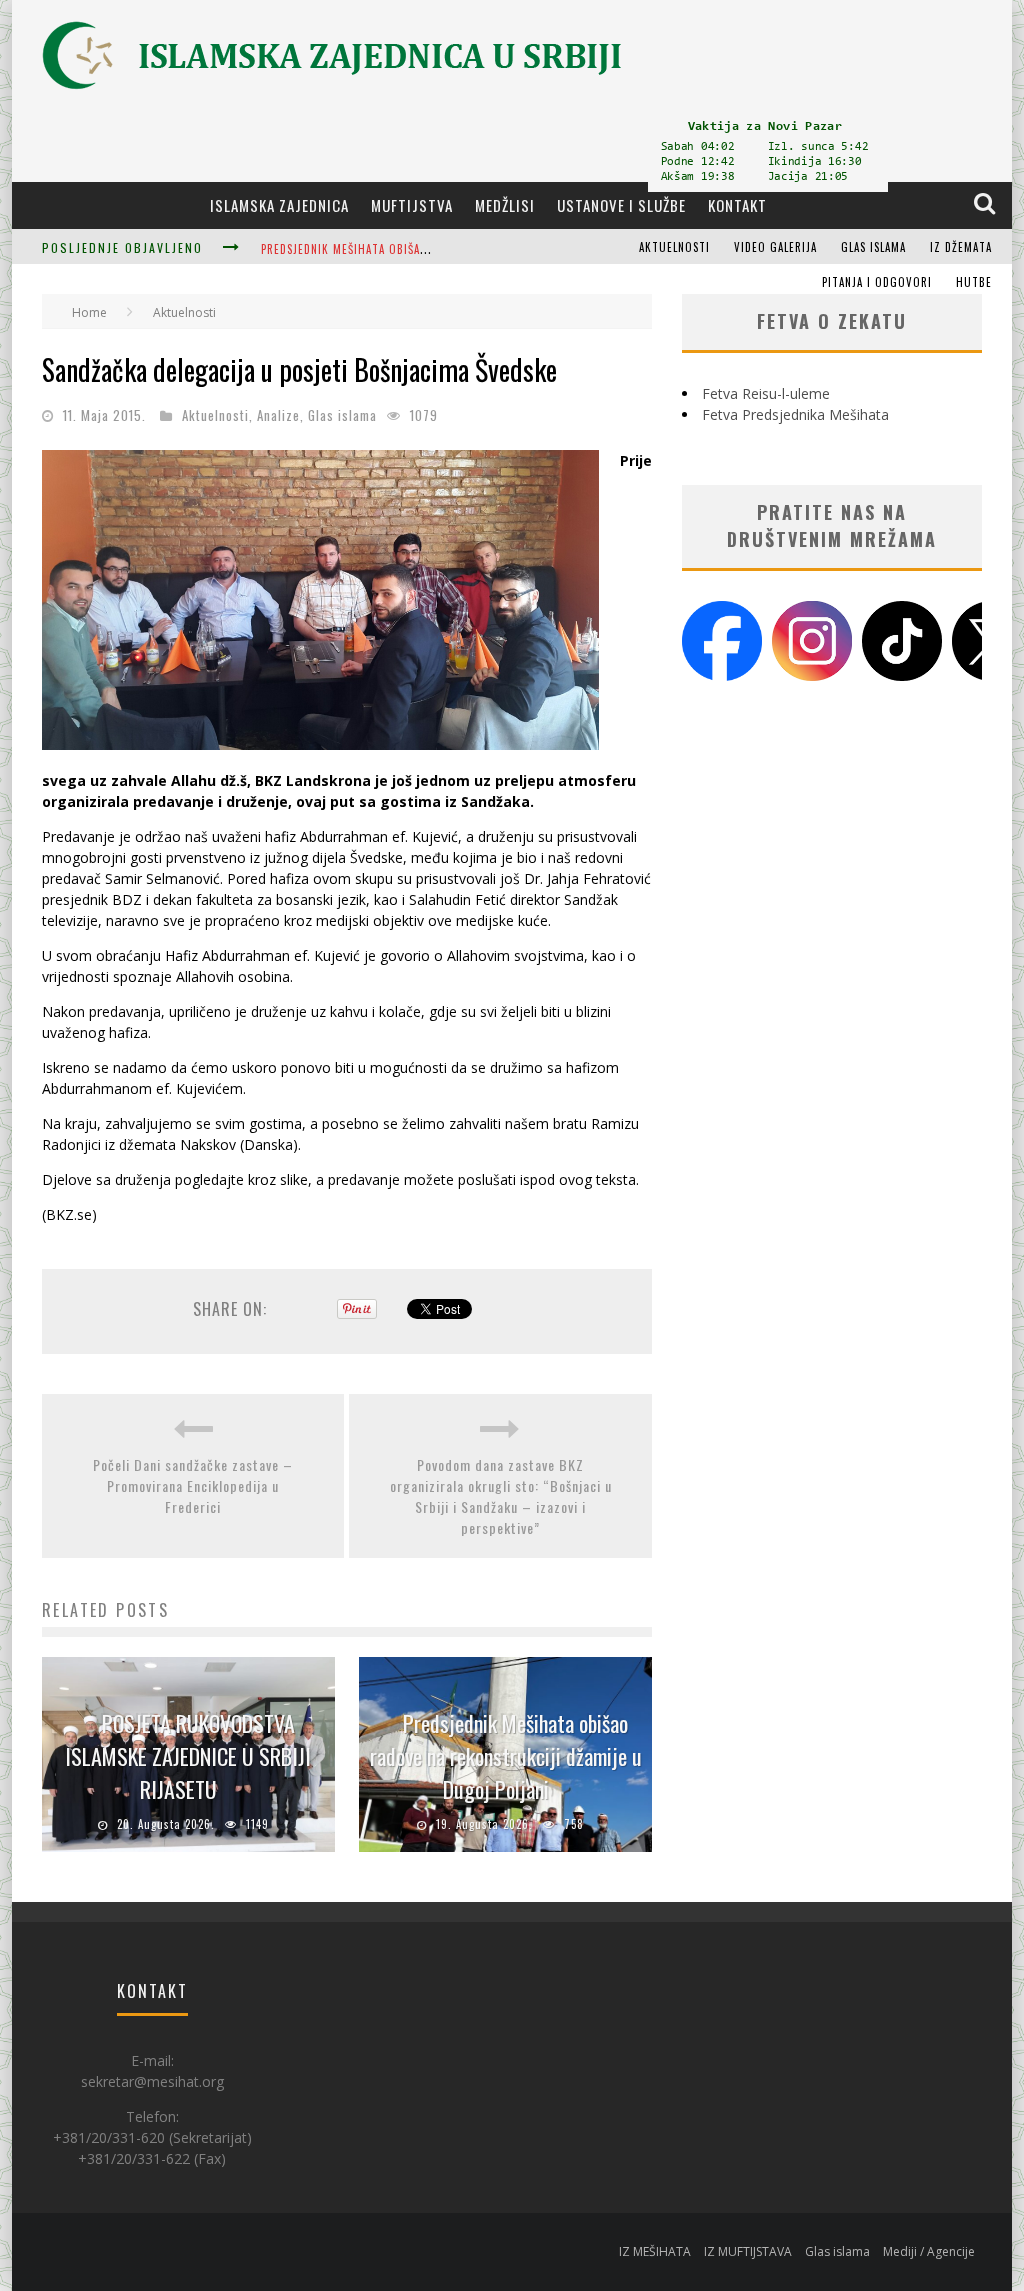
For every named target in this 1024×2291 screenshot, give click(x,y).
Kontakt (737, 205)
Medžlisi (505, 205)
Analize (278, 415)
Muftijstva (412, 205)
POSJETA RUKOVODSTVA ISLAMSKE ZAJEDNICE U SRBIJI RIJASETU (188, 1756)
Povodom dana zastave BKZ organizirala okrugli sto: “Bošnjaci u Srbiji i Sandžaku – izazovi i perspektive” (501, 1496)
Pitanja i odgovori (877, 282)
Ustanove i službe (621, 205)
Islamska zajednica (279, 205)
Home (89, 312)
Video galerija (775, 247)
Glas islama (873, 247)
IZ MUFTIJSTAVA (748, 2251)
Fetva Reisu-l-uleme (766, 393)
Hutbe (974, 282)
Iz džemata (961, 247)
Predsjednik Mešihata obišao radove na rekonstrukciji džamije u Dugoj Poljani (506, 1756)
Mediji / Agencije (929, 2251)
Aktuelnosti (674, 247)
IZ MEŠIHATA (655, 2251)
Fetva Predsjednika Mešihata (795, 414)
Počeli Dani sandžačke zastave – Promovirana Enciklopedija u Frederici (193, 1485)
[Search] (986, 204)
